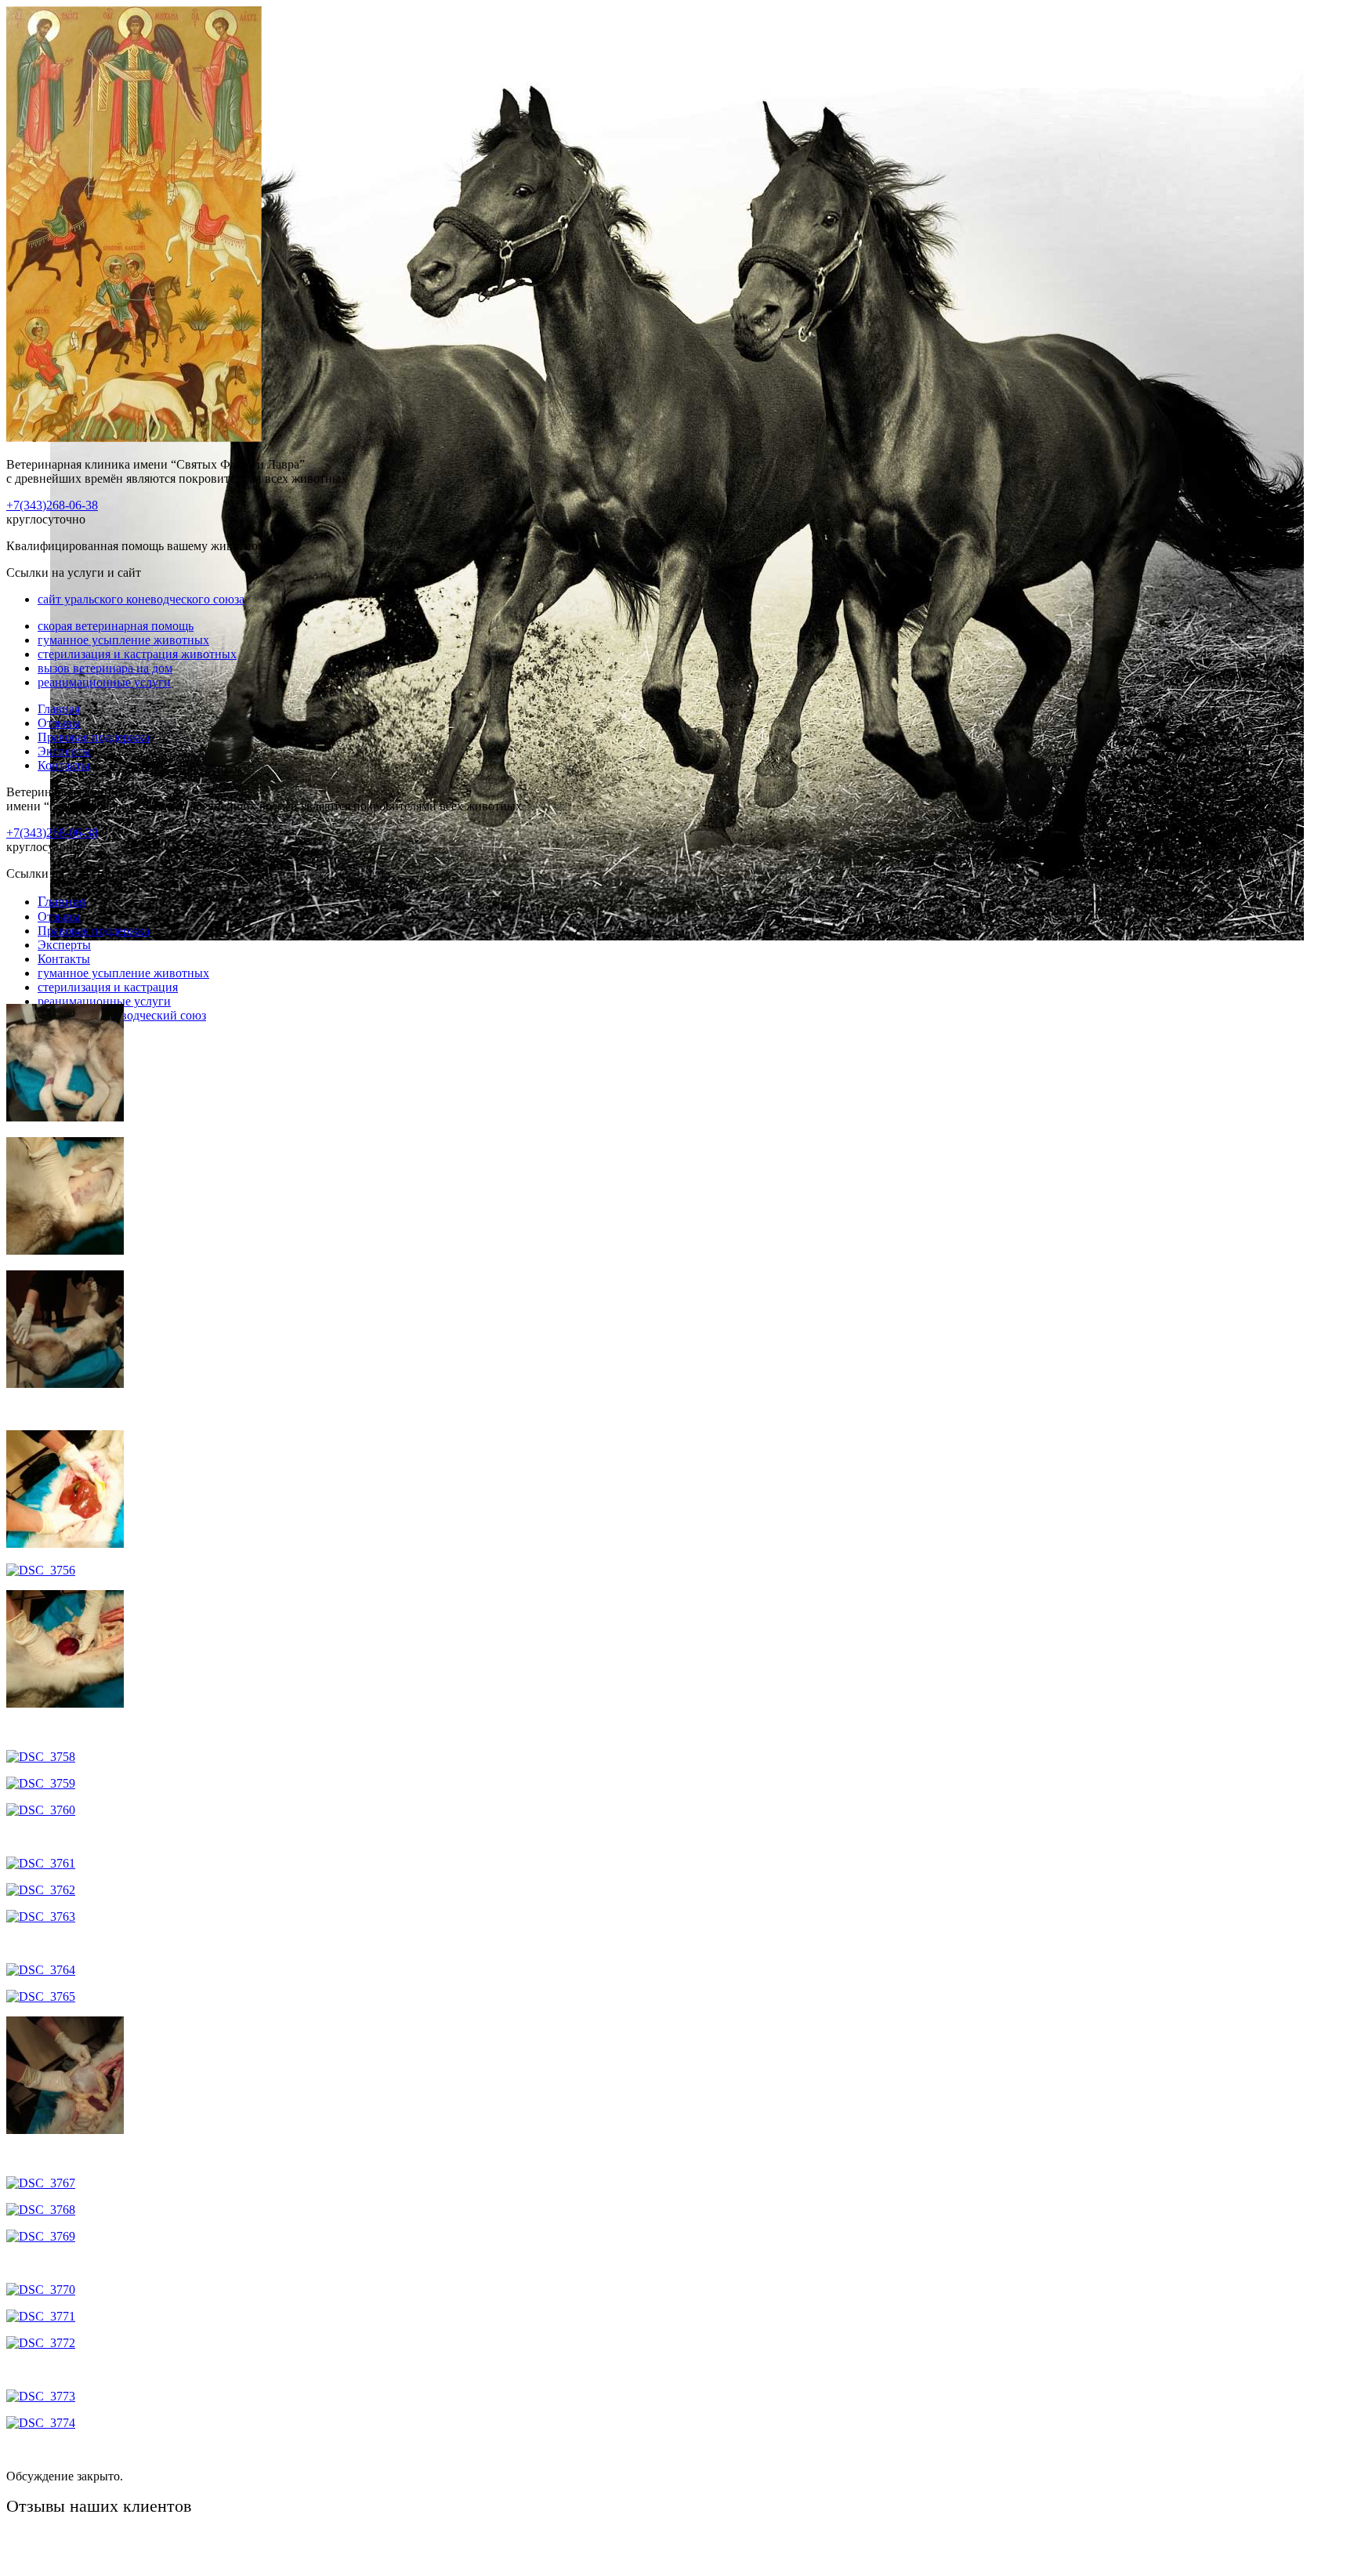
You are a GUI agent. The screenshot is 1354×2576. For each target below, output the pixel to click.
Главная (59, 709)
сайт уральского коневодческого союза (141, 599)
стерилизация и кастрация (108, 987)
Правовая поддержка (94, 737)
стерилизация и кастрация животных (137, 654)
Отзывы (59, 723)
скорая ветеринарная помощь (116, 626)
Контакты (64, 765)
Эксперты (64, 751)
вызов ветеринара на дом (105, 668)
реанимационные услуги (104, 682)
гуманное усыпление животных (123, 640)
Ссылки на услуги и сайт (74, 873)
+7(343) (52, 505)
